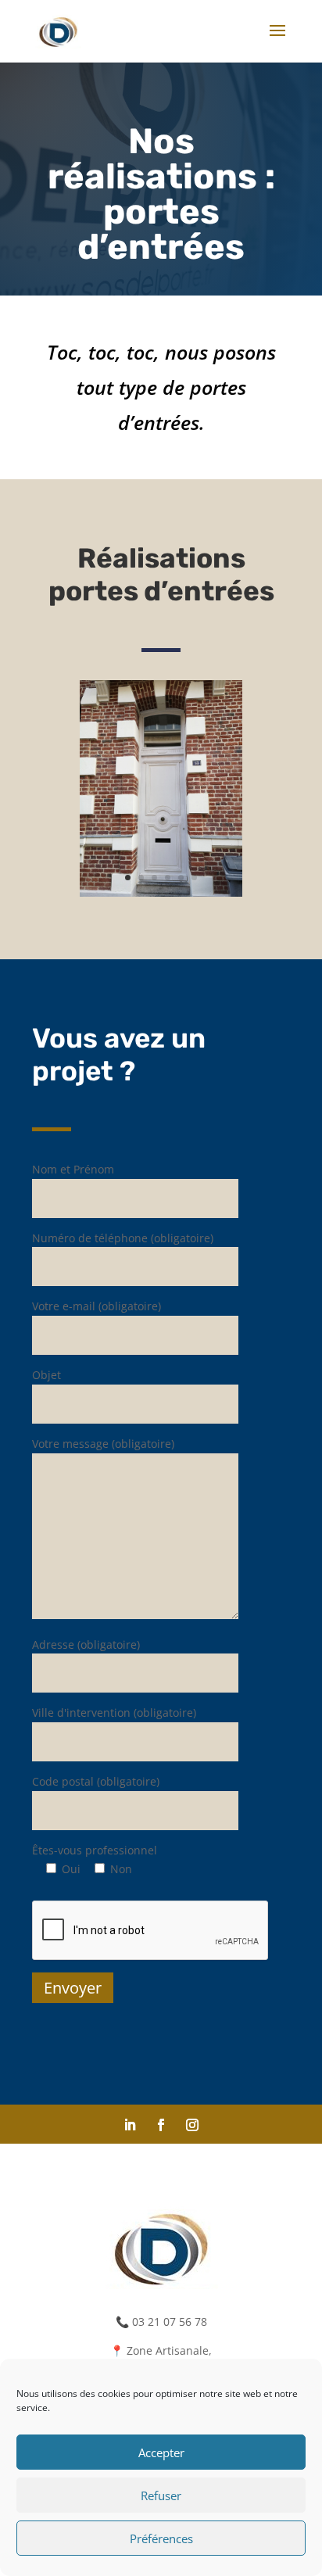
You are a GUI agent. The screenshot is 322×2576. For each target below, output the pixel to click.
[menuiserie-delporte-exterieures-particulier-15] (161, 892)
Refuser (161, 2495)
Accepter (161, 2452)
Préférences (161, 2538)
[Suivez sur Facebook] (161, 2125)
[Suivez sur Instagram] (192, 2125)
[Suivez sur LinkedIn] (130, 2125)
